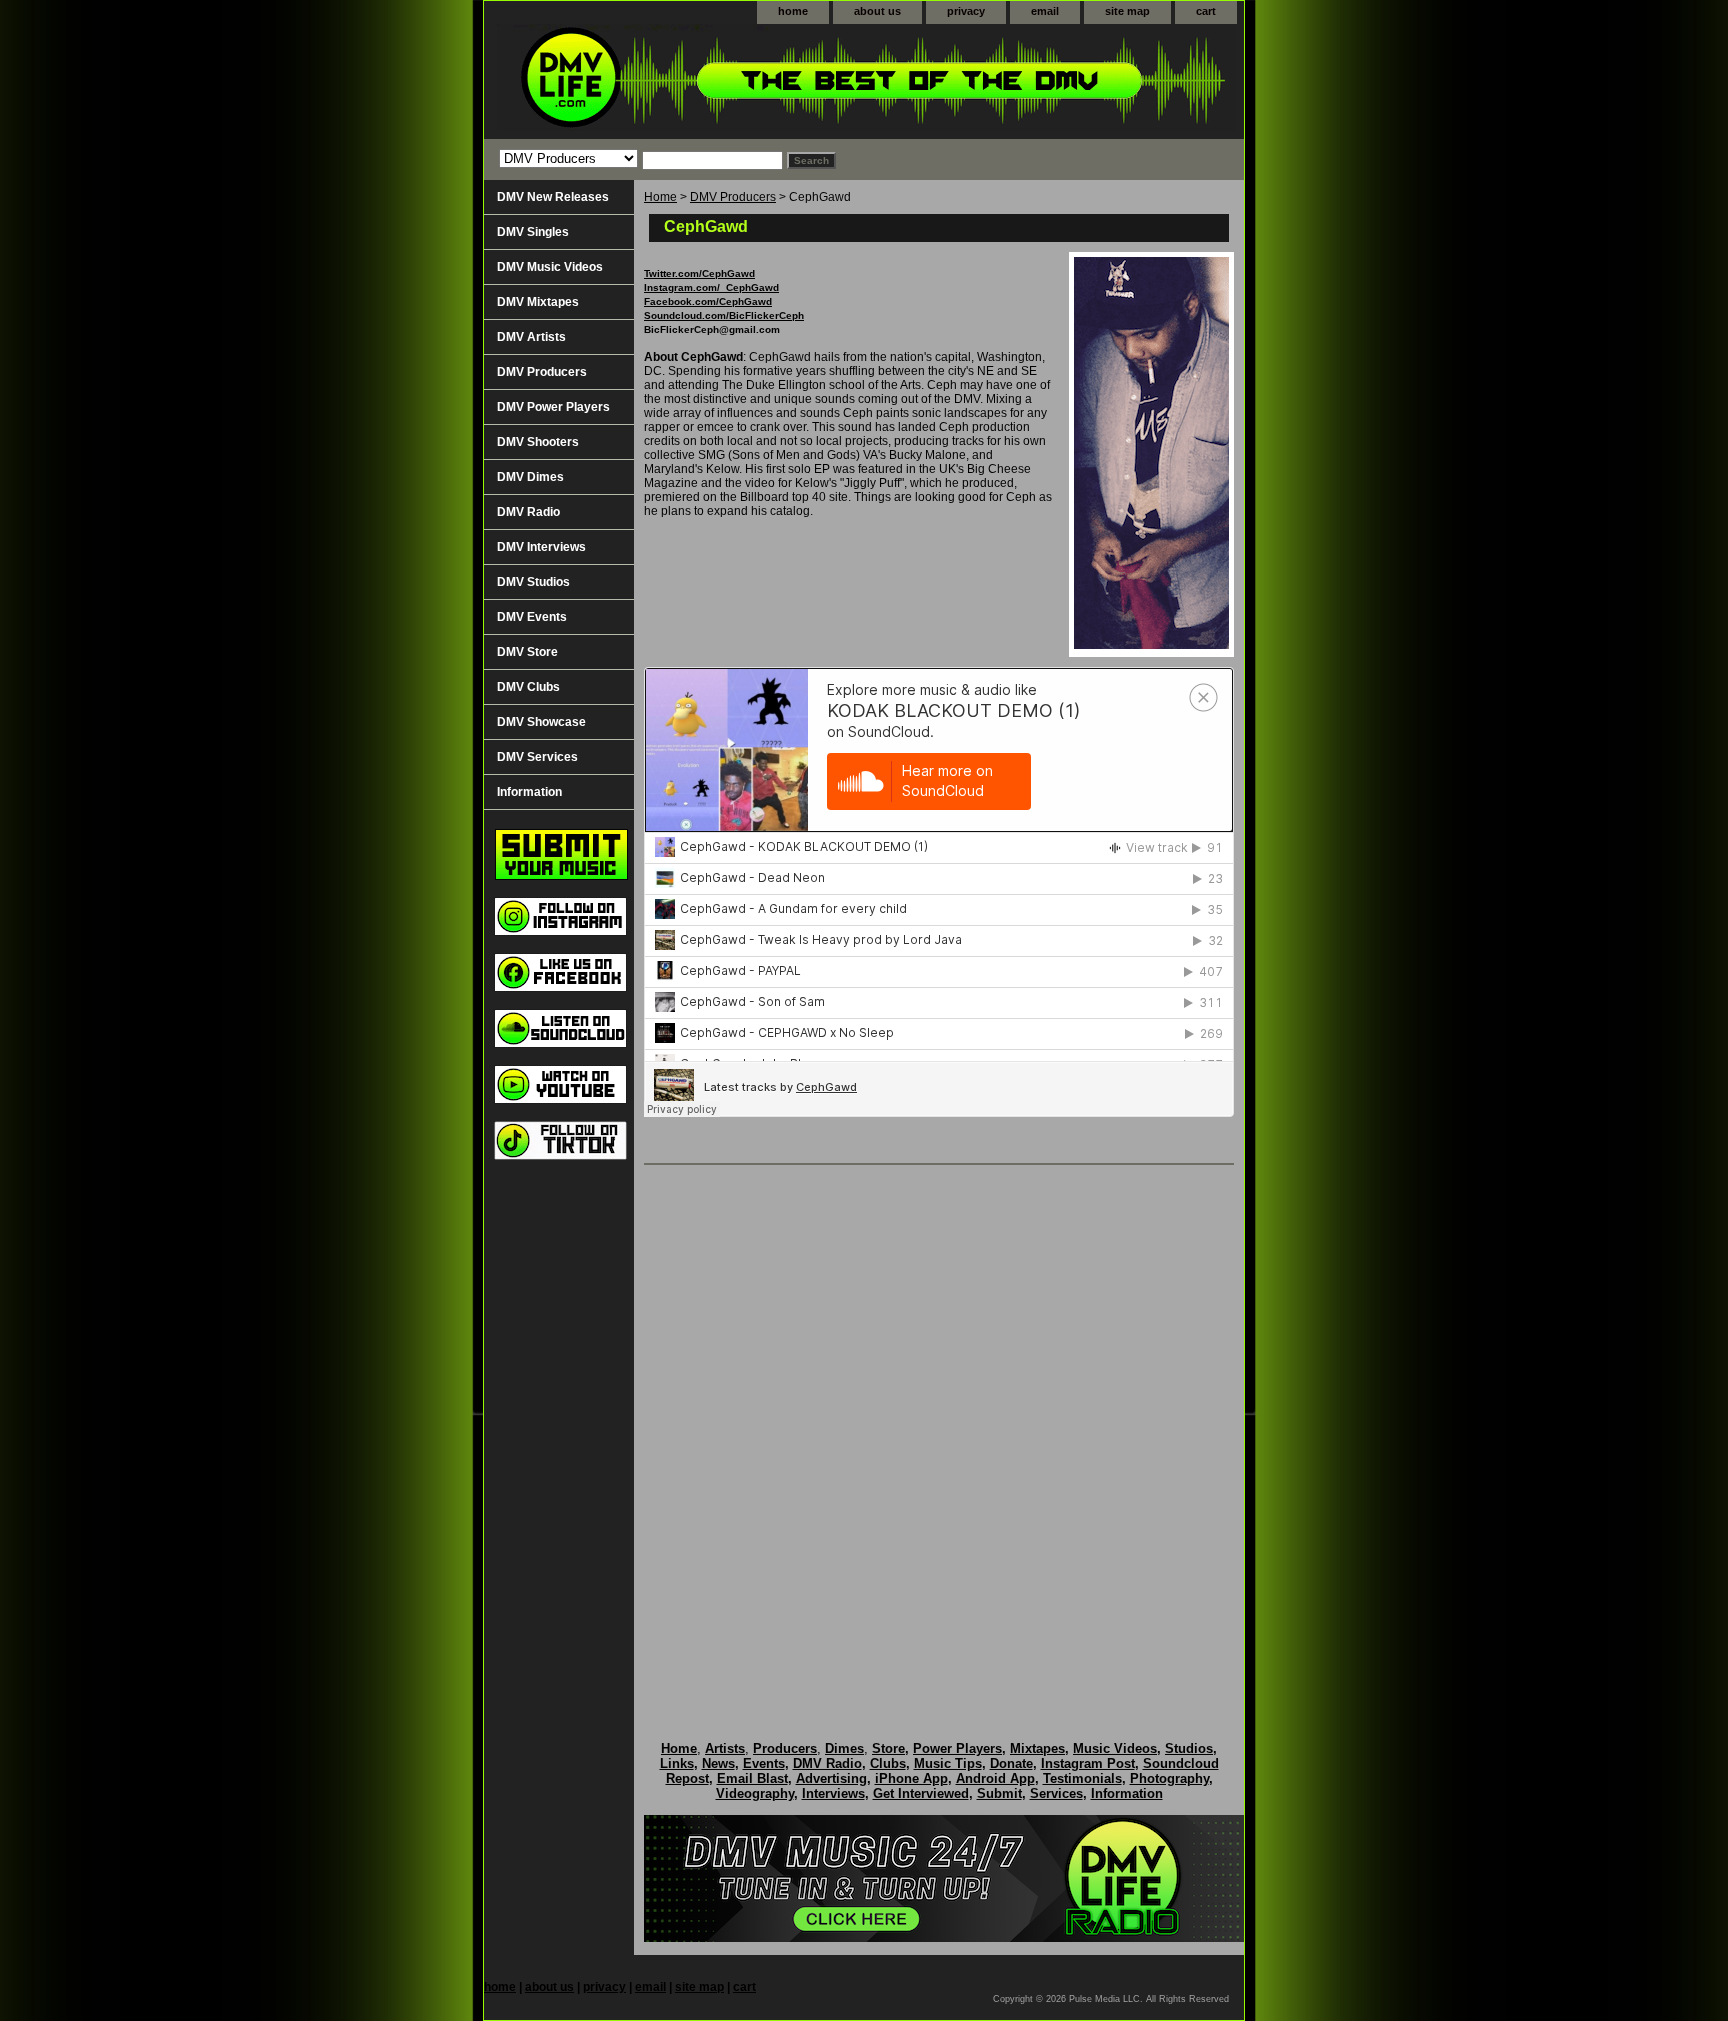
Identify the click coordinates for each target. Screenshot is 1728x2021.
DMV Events (532, 617)
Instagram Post (1088, 1763)
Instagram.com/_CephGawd (711, 287)
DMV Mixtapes (538, 302)
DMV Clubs (528, 687)
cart (1206, 11)
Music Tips (948, 1763)
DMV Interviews (541, 547)
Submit (999, 1793)
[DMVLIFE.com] (734, 81)
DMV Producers (733, 197)
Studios (1189, 1748)
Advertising (831, 1778)
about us (877, 11)
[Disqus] (939, 1432)
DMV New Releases (553, 197)
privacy (966, 11)
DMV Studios (533, 582)
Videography (755, 1793)
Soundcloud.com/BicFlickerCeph (724, 315)
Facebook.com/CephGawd (708, 301)
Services (1056, 1793)
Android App (995, 1778)
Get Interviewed (921, 1793)
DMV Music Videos (550, 267)
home (793, 11)
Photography (1169, 1778)
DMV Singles (533, 232)
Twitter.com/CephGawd (699, 273)
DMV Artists (531, 337)
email (1045, 11)
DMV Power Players (553, 407)
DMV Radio (528, 512)
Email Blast (752, 1778)
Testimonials (1082, 1778)
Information (529, 792)
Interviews (833, 1793)
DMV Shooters (538, 442)
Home (660, 197)
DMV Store (527, 652)
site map (1127, 11)
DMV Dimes (530, 477)
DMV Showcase (541, 722)
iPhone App (911, 1778)
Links (677, 1763)
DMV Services (537, 757)
